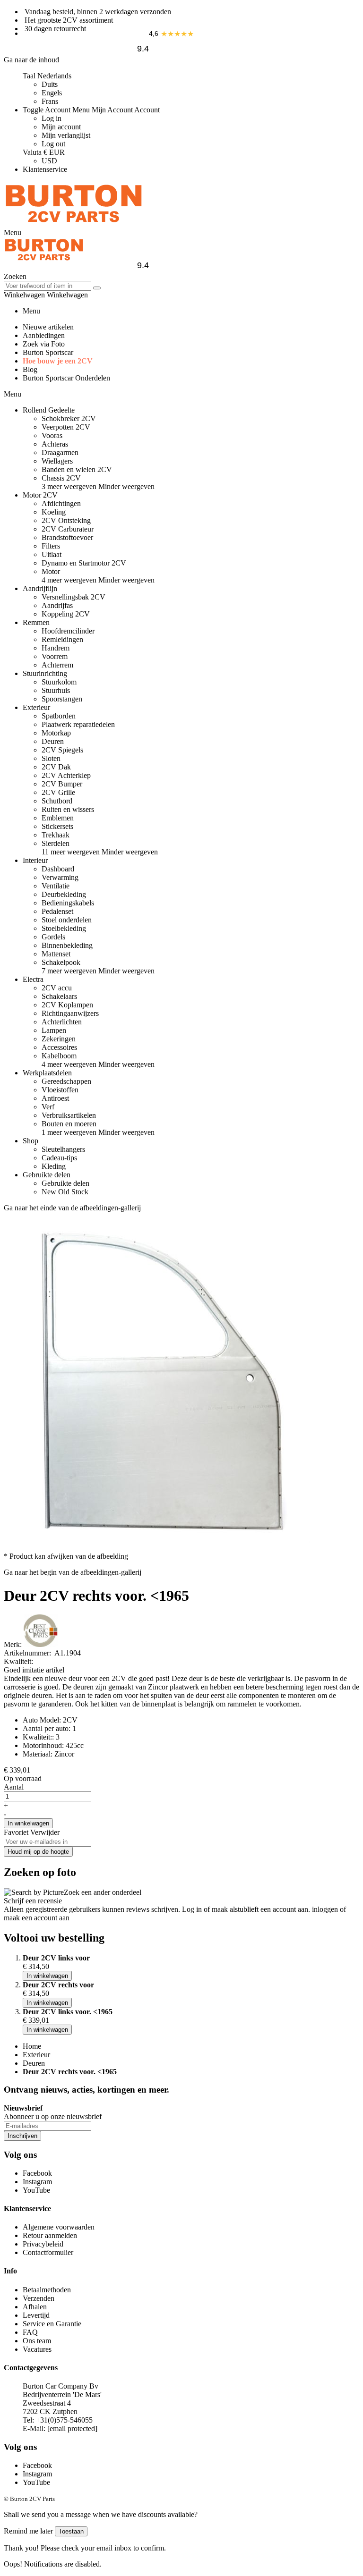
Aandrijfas (57, 605)
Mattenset (56, 954)
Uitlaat (52, 554)
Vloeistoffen (60, 1090)
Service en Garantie (52, 2324)
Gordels (53, 937)
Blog (30, 369)
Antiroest (55, 1098)
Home (32, 2046)
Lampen (54, 1030)
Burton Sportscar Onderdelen (66, 378)
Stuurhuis (56, 690)
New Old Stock (65, 1192)
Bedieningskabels (68, 903)
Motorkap (56, 733)
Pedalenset (57, 911)
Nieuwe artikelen (48, 327)
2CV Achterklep (66, 775)
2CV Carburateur (68, 529)
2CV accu (57, 988)
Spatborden (59, 716)
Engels (52, 93)
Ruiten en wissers (68, 809)
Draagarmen (60, 452)
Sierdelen (56, 843)
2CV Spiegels (62, 750)
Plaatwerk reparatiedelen (78, 724)
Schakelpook (61, 962)
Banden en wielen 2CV (77, 469)
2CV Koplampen (67, 1005)
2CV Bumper (62, 784)
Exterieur (36, 2055)
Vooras (52, 435)
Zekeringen (59, 1039)
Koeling (54, 512)
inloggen (325, 1909)
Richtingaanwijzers (70, 1013)
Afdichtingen (61, 503)
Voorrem (55, 656)
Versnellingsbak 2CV (73, 597)
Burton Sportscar (48, 352)
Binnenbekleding (67, 945)
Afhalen (35, 2307)
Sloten (51, 758)
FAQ (30, 2332)
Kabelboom (59, 1056)
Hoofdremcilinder (68, 631)
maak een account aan (37, 1918)
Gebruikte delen (65, 1183)
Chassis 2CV (61, 478)
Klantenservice (45, 169)
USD (49, 161)
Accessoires (59, 1047)
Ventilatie (56, 886)
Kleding (54, 1166)
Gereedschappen (66, 1081)
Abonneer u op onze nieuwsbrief (53, 2116)
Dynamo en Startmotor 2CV (84, 563)
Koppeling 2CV (66, 614)
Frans (50, 101)
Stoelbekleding (64, 928)
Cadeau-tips (59, 1158)
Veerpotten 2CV (66, 427)
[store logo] (74, 224)
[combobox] (48, 286)
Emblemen (58, 818)
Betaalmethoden (47, 2290)
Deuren (53, 741)
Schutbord (57, 801)
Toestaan (71, 2531)
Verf (48, 1107)
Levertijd (36, 2315)
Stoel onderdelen (67, 920)
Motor (51, 571)
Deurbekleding (64, 894)
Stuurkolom (59, 682)
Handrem (56, 648)
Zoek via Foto (44, 344)
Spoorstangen (62, 699)
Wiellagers (57, 461)
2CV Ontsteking (66, 520)
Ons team (37, 2341)
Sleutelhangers (63, 1149)
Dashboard (58, 869)
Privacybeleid (43, 2244)
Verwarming (60, 877)
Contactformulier (48, 2252)
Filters (51, 546)
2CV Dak (56, 767)
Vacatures (37, 2349)
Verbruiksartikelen (69, 1115)
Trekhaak (56, 835)
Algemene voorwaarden (59, 2227)
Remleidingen (62, 639)
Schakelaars (59, 996)
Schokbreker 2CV (69, 418)
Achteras (55, 444)
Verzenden (39, 2298)
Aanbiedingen (44, 335)
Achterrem (57, 665)
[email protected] (72, 2428)
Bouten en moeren (69, 1124)
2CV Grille (58, 792)
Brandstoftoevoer (67, 537)
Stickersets (57, 826)
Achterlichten (62, 1022)
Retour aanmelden (50, 2235)
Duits (50, 84)
